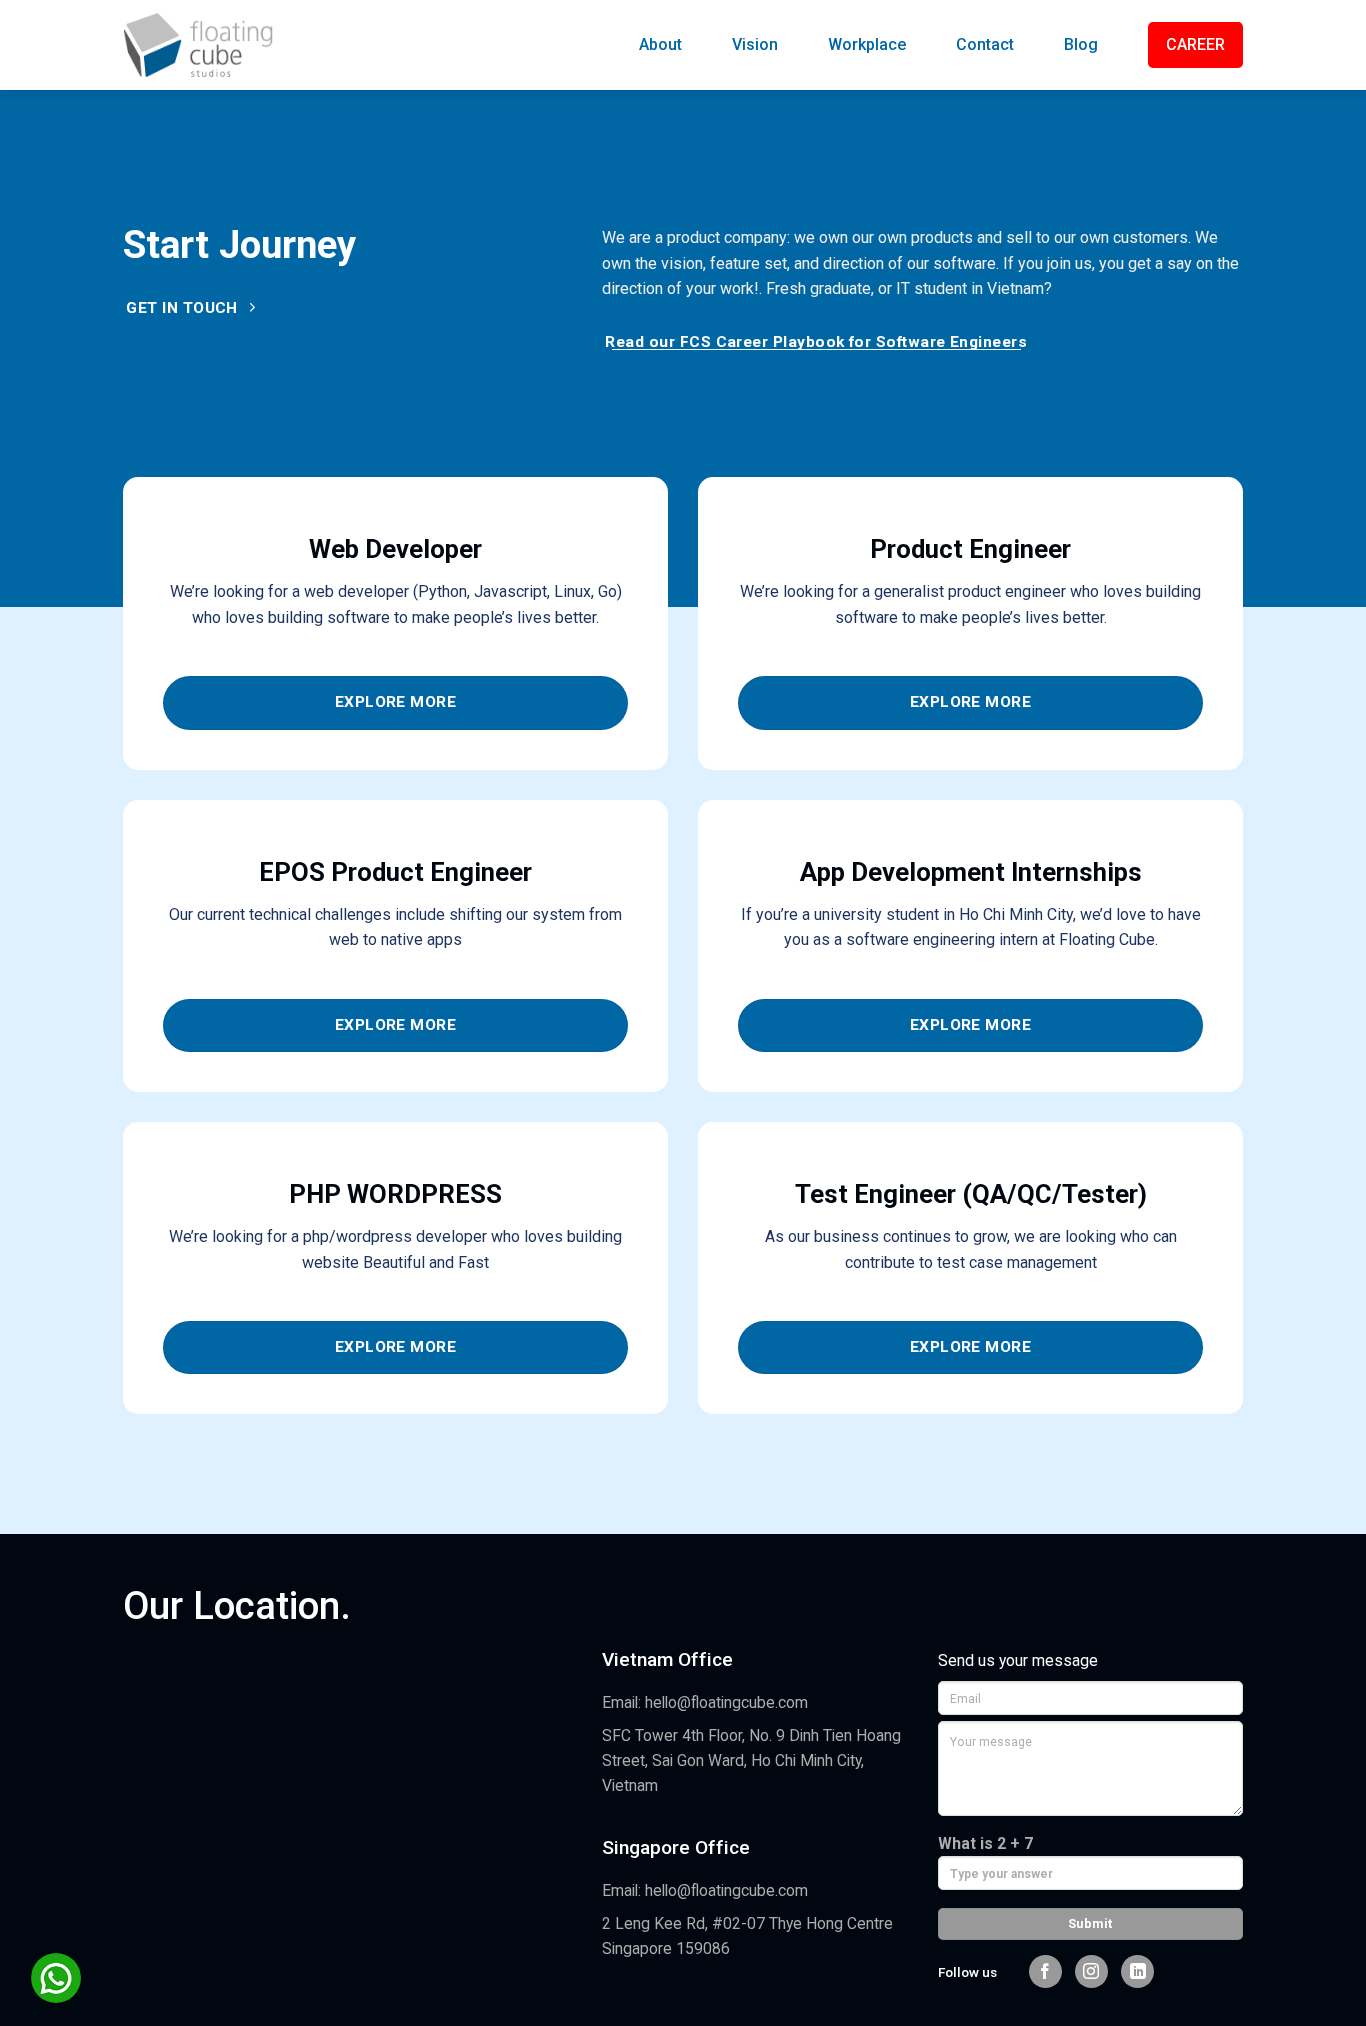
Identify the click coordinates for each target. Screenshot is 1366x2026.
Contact (985, 44)
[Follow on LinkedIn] (1137, 1971)
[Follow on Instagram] (1091, 1971)
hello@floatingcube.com (726, 1702)
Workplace (867, 44)
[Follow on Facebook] (1045, 1971)
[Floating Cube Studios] (198, 44)
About (660, 44)
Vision (755, 44)
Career (1195, 44)
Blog (1081, 44)
